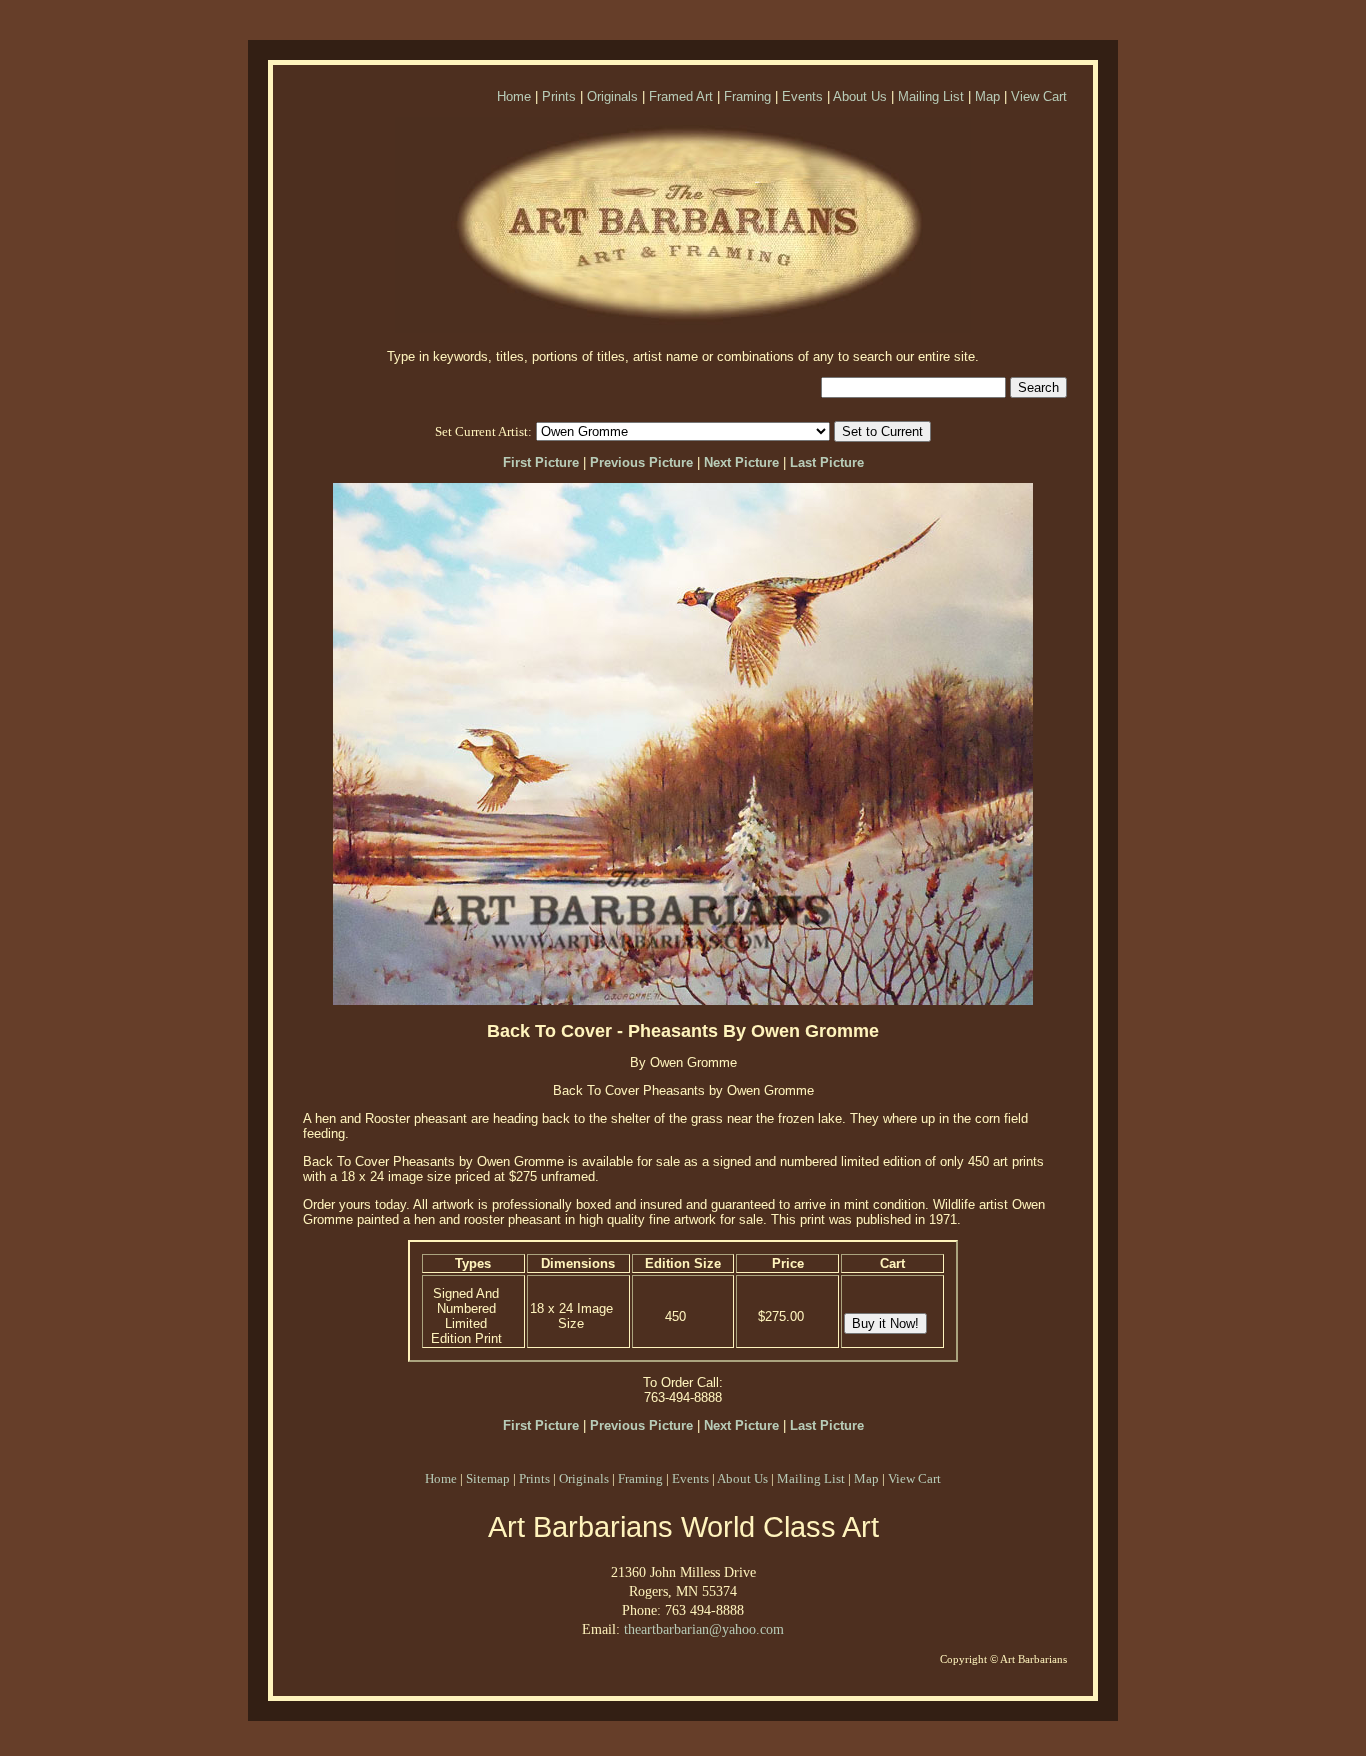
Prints (559, 96)
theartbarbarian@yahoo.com (704, 1629)
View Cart (1039, 96)
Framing (747, 96)
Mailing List (931, 96)
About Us (860, 96)
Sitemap (488, 1478)
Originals (612, 96)
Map (987, 96)
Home (514, 96)
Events (802, 96)
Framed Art (681, 96)
